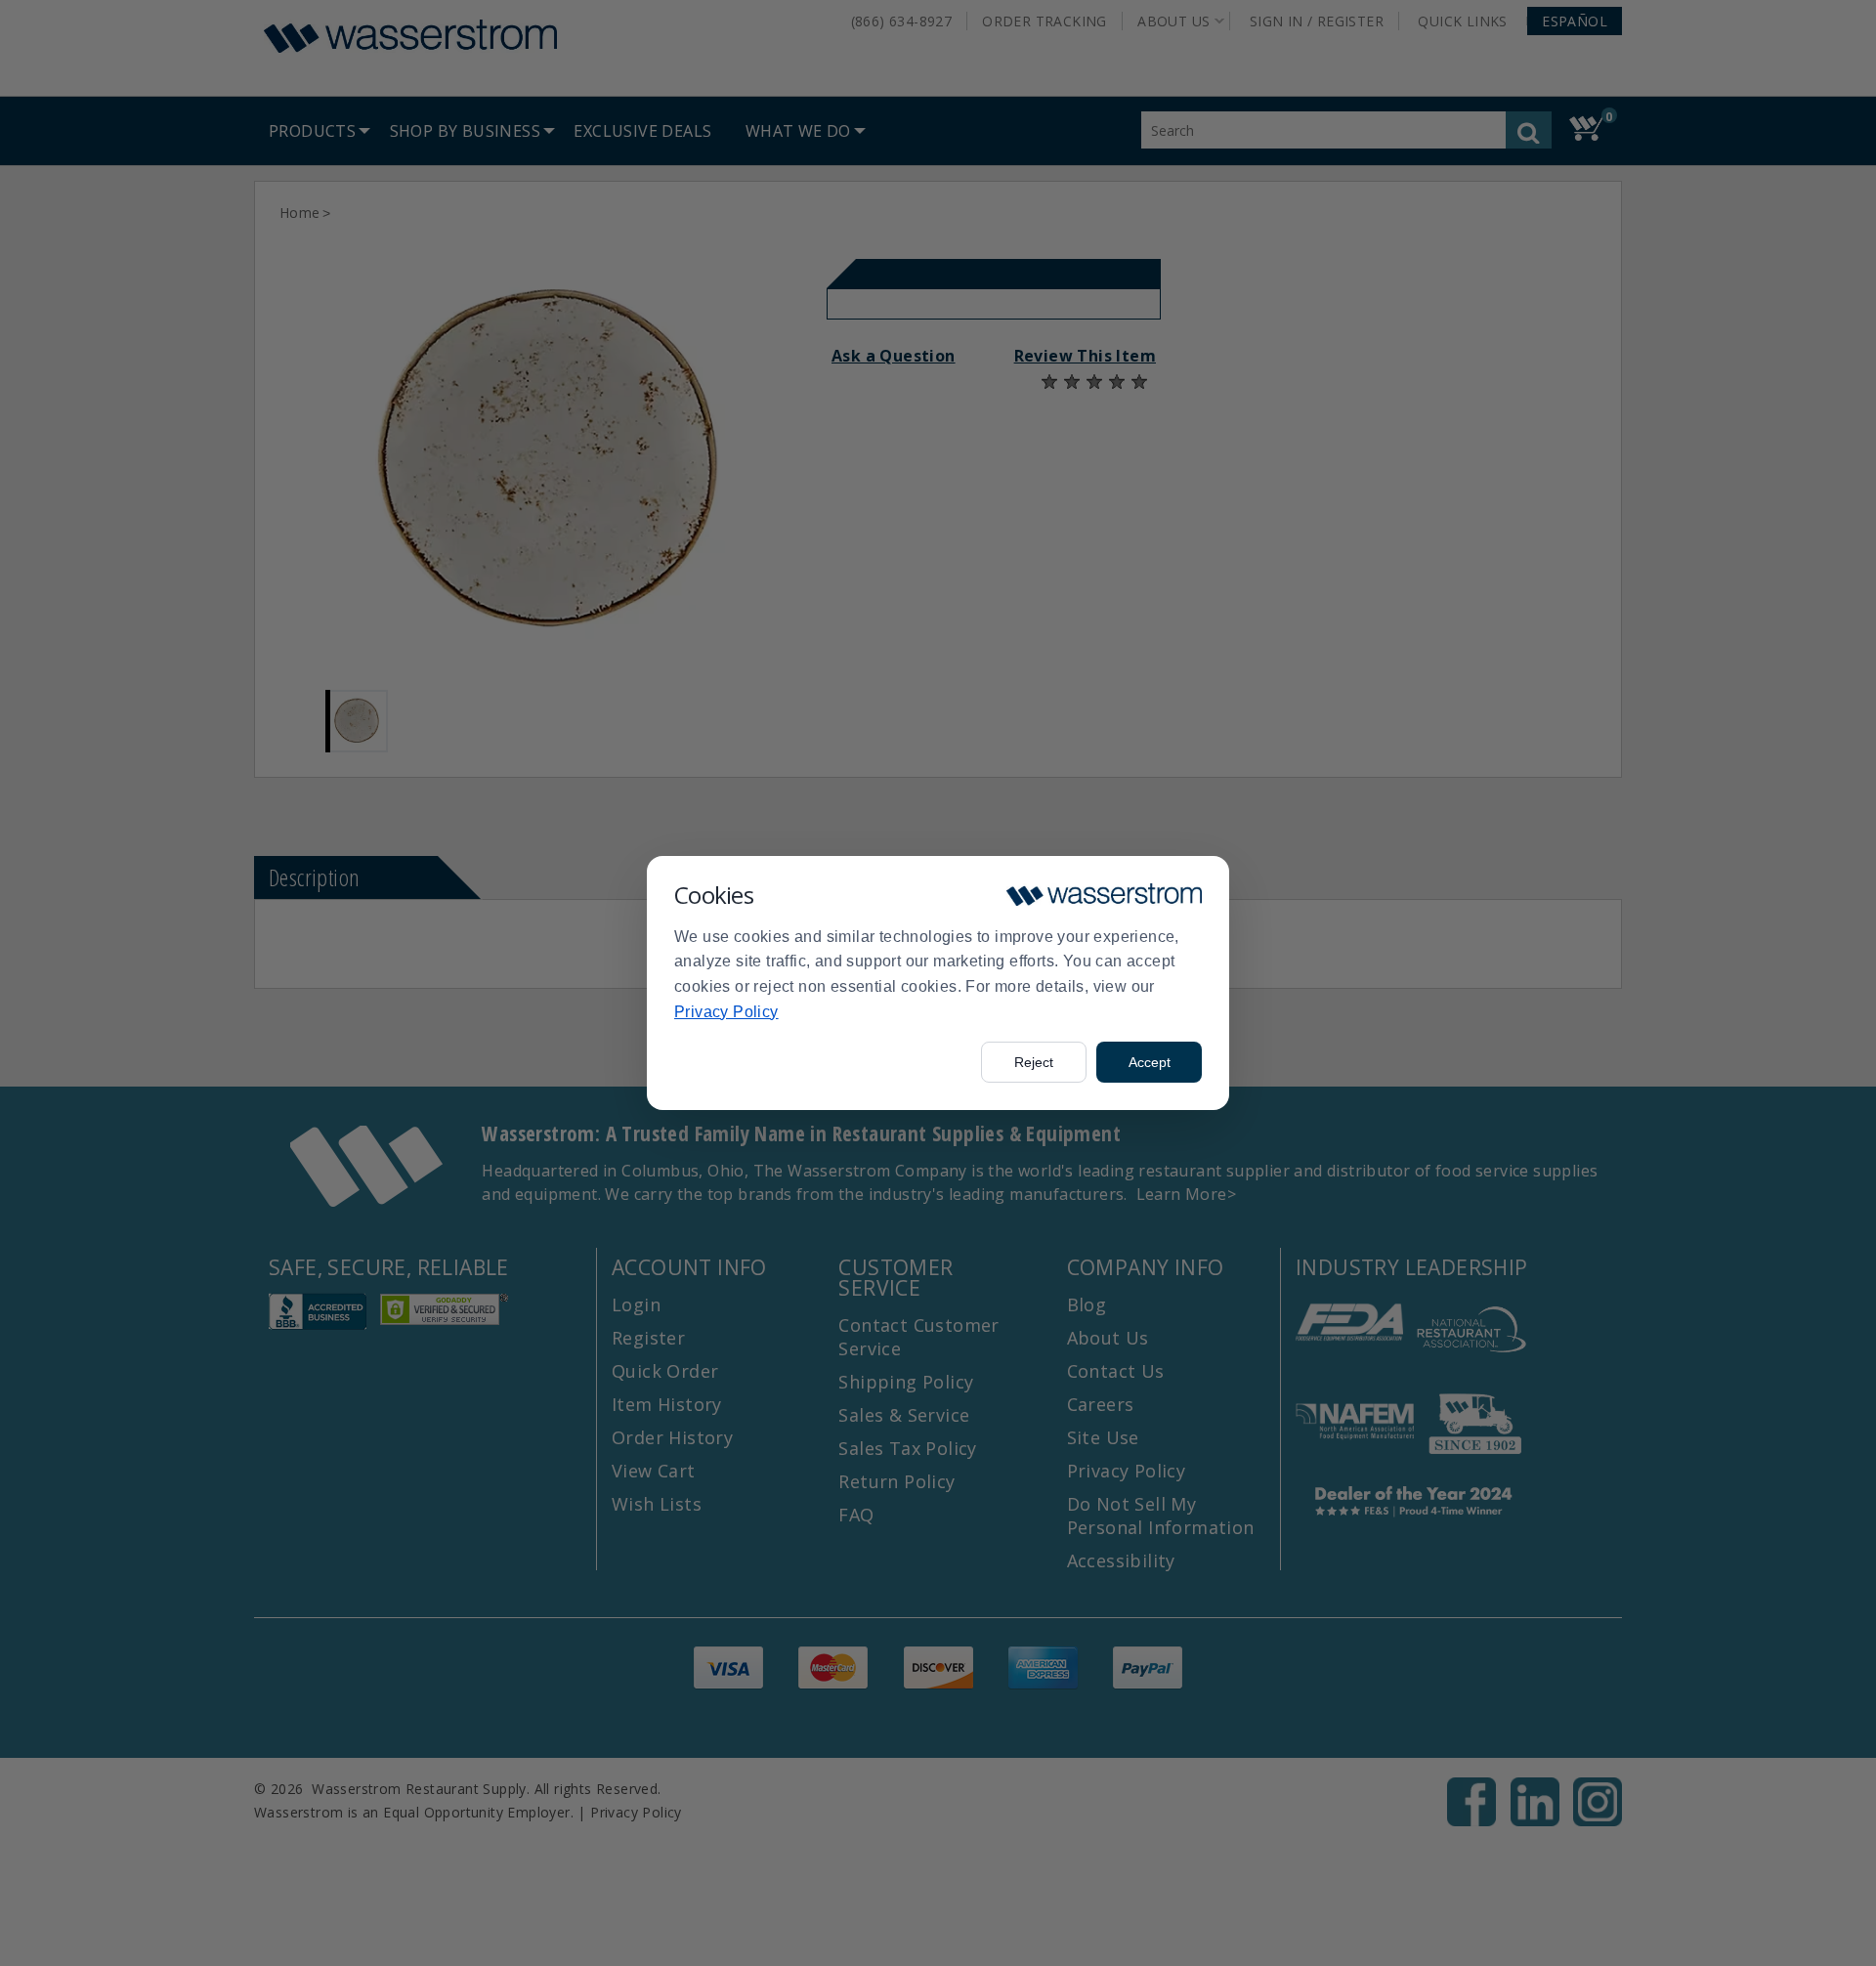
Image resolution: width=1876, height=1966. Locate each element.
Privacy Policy (726, 1012)
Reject (1034, 1062)
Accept (1150, 1062)
